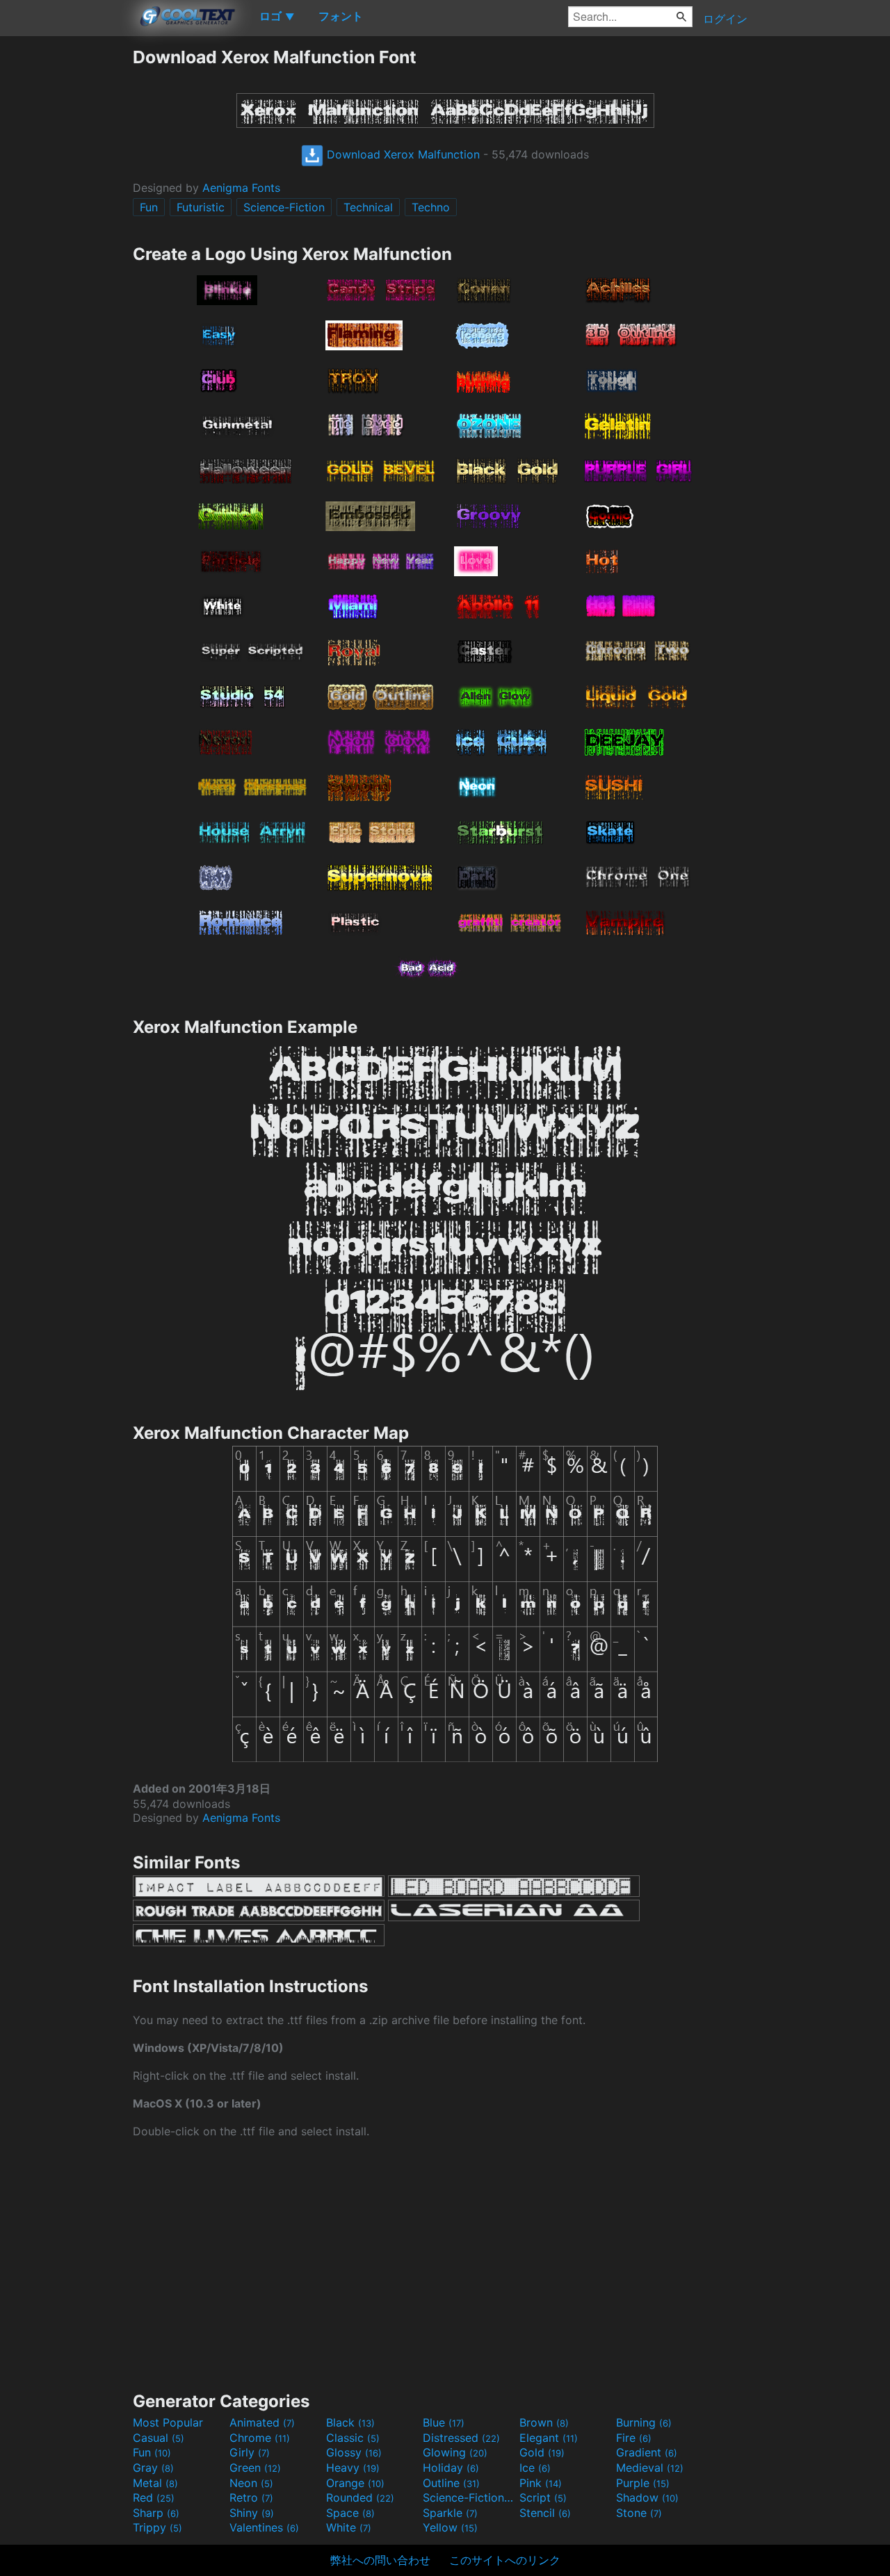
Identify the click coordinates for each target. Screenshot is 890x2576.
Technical (368, 207)
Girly (250, 2452)
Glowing (455, 2452)
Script (543, 2497)
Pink (541, 2483)
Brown (544, 2422)
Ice (535, 2468)
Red (154, 2497)
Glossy (354, 2452)
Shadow (647, 2497)
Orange (355, 2483)
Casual (159, 2438)
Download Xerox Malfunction (402, 154)
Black (350, 2422)
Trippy (157, 2527)
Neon (251, 2483)
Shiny (252, 2513)
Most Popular (168, 2422)
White (349, 2527)
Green (255, 2468)
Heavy (353, 2468)
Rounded (360, 2497)
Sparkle (450, 2513)
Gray (153, 2468)
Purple (643, 2483)
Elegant (549, 2438)
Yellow (450, 2527)
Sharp (156, 2513)
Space (350, 2513)
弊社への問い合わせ (380, 2560)
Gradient (647, 2452)
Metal (155, 2483)
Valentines (264, 2527)
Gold (542, 2452)
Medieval (650, 2468)
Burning (644, 2422)
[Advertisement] (66, 255)
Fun (149, 207)
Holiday (451, 2468)
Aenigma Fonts (241, 188)
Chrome (260, 2438)
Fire (634, 2438)
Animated (262, 2422)
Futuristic (201, 207)
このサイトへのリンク (505, 2560)
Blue (444, 2422)
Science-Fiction (284, 207)
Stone (639, 2513)
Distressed (461, 2438)
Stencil (545, 2513)
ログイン (725, 19)
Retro (251, 2497)
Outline (451, 2483)
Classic (353, 2438)
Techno (431, 207)
